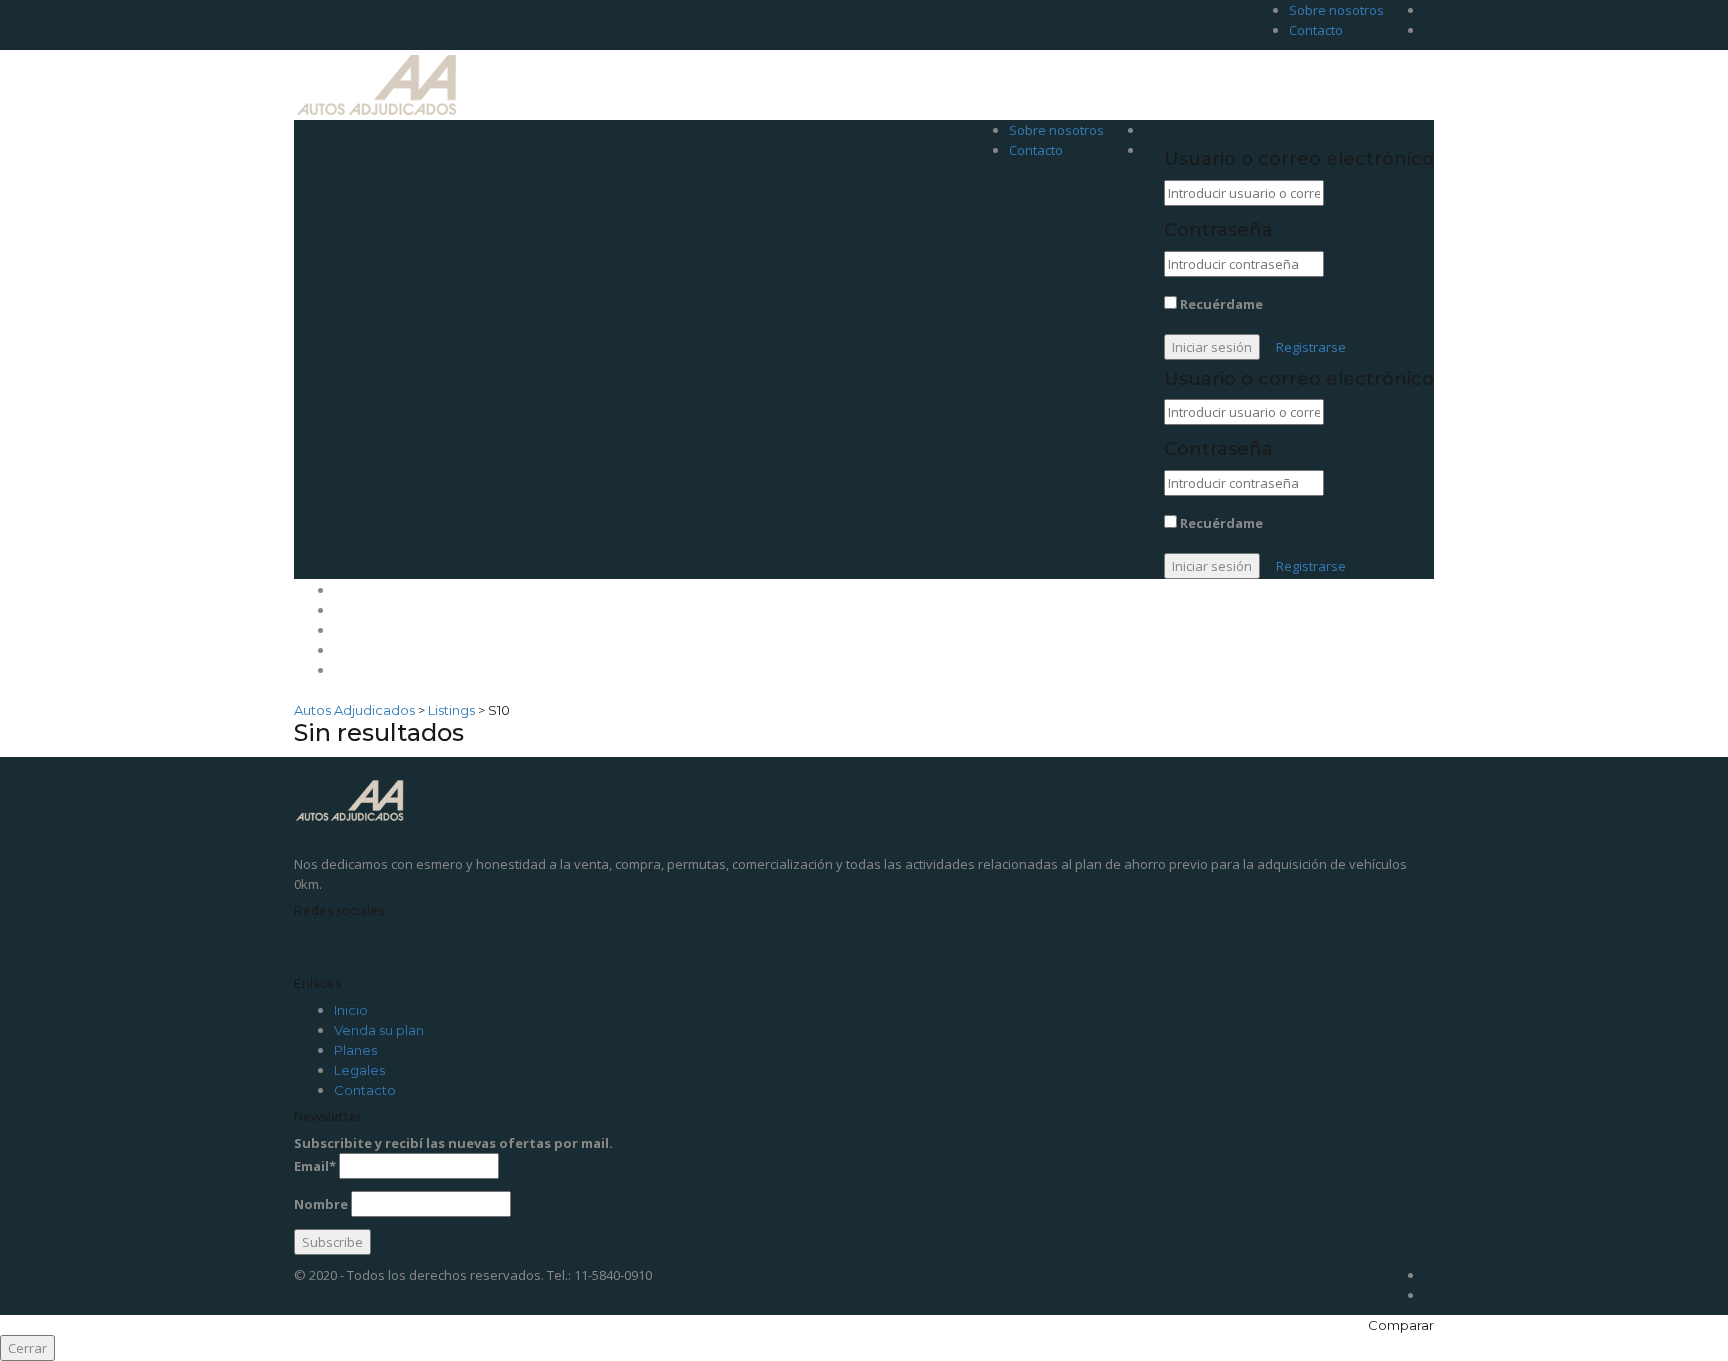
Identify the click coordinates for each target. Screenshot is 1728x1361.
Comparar (1401, 1325)
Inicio (352, 590)
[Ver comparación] (1159, 130)
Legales (361, 650)
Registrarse (1311, 347)
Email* (315, 1166)
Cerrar (27, 1348)
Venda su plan (382, 610)
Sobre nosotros (1336, 10)
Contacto (1316, 30)
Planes (357, 630)
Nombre (321, 1204)
